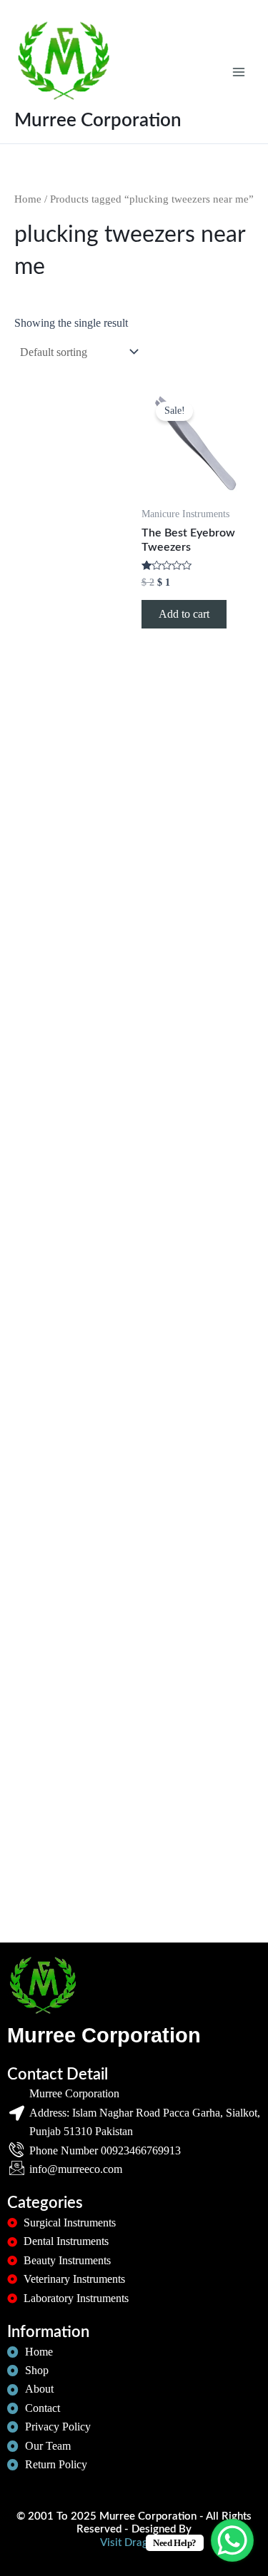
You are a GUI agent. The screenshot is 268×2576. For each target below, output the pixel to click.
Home (28, 199)
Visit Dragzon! (134, 2543)
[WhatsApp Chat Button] (232, 2540)
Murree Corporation (98, 121)
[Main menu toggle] (239, 71)
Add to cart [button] (184, 614)
